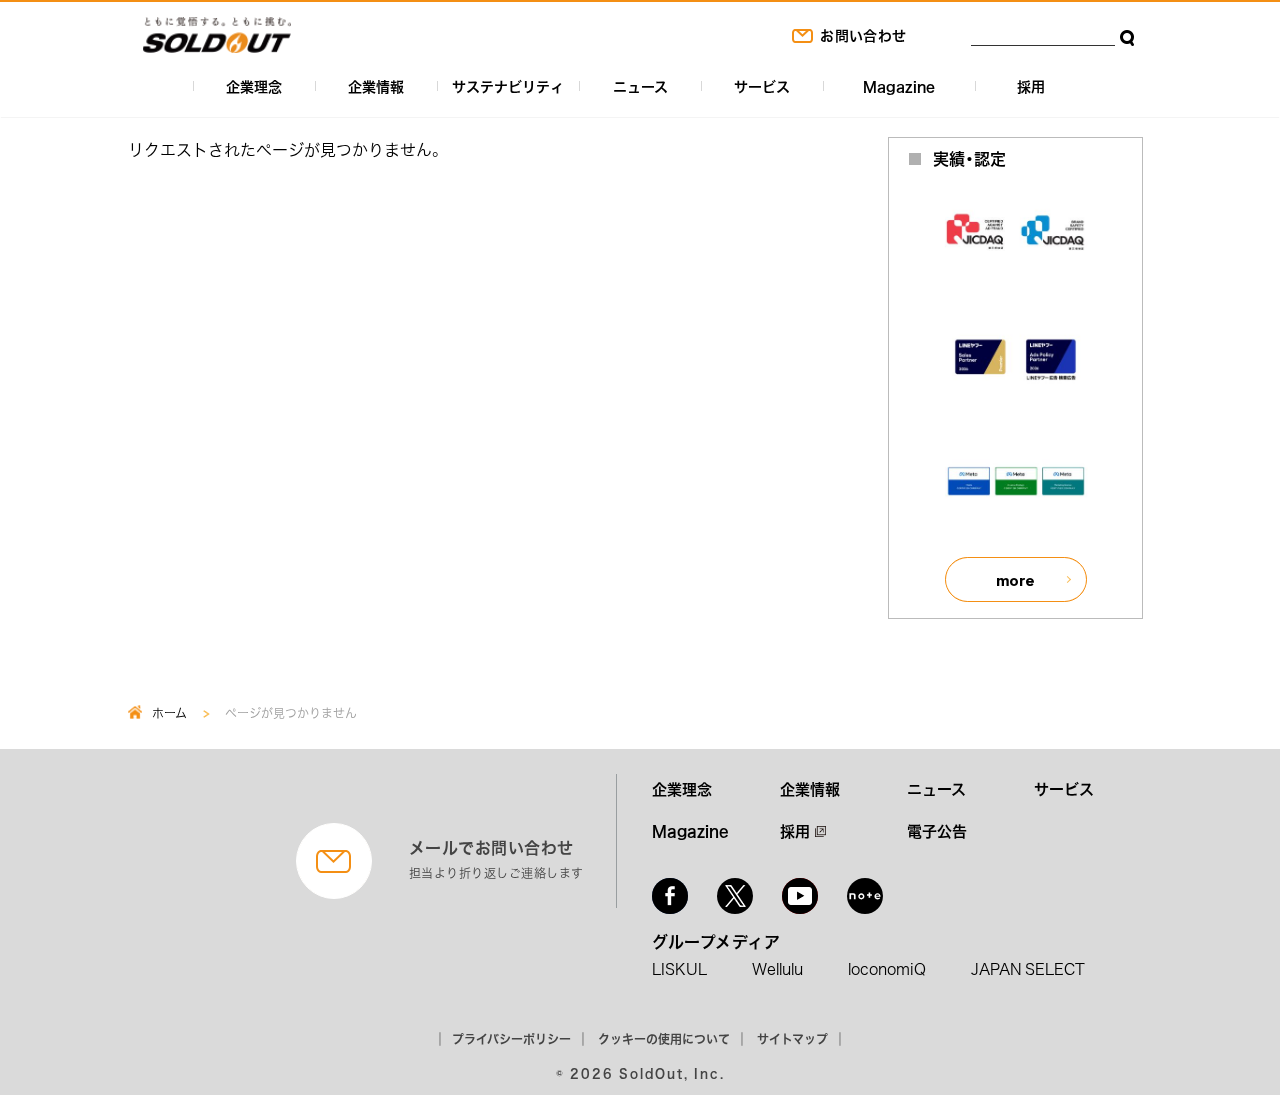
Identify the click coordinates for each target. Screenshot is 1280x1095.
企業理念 (254, 86)
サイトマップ (792, 1039)
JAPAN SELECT (1028, 969)
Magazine (899, 86)
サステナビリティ (508, 86)
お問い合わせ (863, 35)
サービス (762, 86)
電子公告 (937, 831)
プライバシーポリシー (511, 1039)
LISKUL (679, 969)
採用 (1031, 86)
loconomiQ (887, 969)
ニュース (640, 86)
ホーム (169, 713)
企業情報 (376, 86)
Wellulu (777, 969)
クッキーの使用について (664, 1039)
